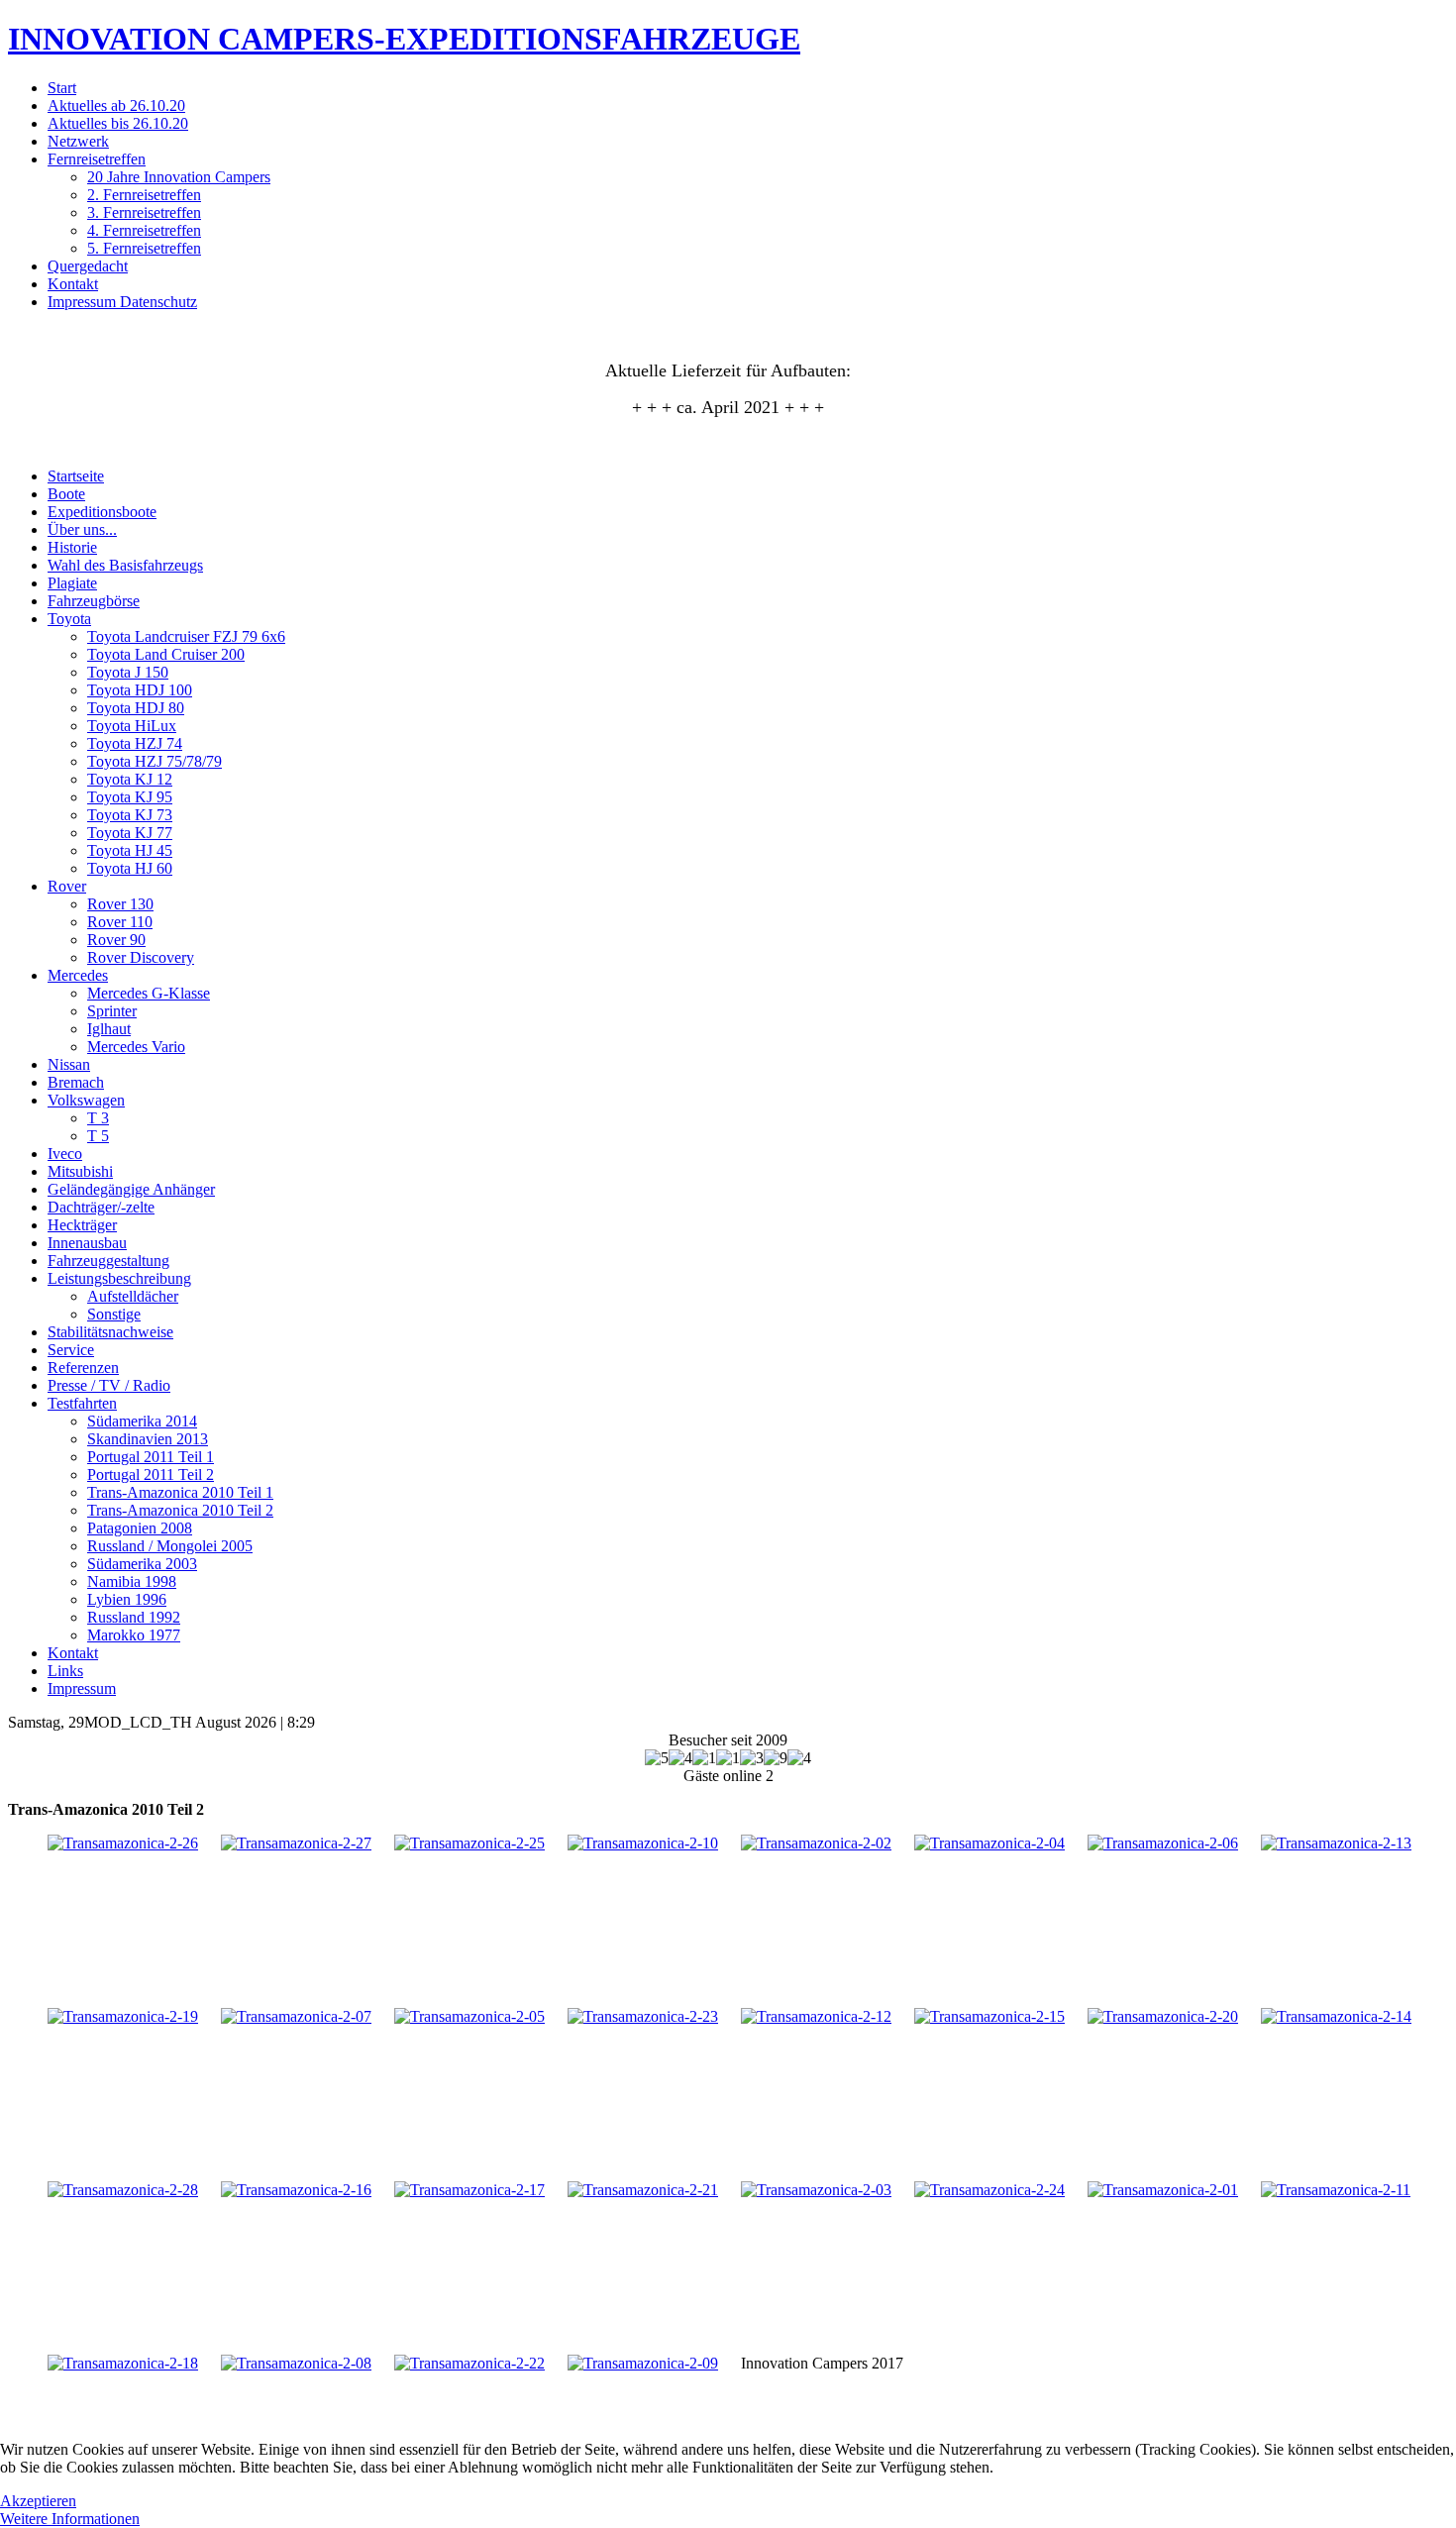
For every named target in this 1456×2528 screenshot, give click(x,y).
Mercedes (78, 975)
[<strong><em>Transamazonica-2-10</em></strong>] (643, 1843)
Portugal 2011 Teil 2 (151, 1475)
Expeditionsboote (102, 512)
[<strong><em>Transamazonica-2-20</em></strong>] (1163, 2016)
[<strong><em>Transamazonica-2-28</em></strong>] (123, 2190)
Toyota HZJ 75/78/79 (155, 761)
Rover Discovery (141, 957)
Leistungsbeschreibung (119, 1278)
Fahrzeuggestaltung (108, 1261)
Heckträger (82, 1225)
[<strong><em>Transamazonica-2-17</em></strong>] (469, 2190)
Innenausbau (87, 1243)
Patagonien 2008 (140, 1528)
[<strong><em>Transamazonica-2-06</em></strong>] (1163, 1843)
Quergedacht (88, 266)
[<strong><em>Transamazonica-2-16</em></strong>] (296, 2190)
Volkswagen (86, 1100)
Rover (67, 886)
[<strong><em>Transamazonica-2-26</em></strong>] (123, 1843)
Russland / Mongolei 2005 (170, 1546)
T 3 (98, 1118)
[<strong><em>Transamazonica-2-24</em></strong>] (989, 2190)
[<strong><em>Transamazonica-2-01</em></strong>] (1163, 2190)
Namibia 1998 (132, 1581)
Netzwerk (78, 141)
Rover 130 (120, 904)
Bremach (76, 1082)
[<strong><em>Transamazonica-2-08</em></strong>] (296, 2363)
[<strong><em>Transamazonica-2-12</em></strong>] (816, 2016)
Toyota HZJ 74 (135, 743)
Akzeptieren (38, 2501)
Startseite (76, 476)
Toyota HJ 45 (130, 850)
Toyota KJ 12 (130, 779)
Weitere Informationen (70, 2519)
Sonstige (114, 1314)
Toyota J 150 (128, 672)
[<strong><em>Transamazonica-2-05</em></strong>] (469, 2016)
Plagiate (72, 583)
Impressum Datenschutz (122, 302)
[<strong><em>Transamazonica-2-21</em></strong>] (643, 2190)
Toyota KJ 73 (130, 815)
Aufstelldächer (133, 1296)
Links (65, 1671)
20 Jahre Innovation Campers (179, 177)
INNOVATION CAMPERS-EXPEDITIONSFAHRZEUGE (404, 39)
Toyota (69, 619)
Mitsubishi (80, 1171)
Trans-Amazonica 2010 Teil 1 (180, 1492)
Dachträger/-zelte (101, 1207)
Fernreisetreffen (97, 159)
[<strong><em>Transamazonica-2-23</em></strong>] (643, 2016)
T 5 (98, 1136)
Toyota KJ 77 (130, 833)
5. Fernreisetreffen (144, 248)
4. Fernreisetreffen (144, 230)
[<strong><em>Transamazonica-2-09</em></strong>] (643, 2363)
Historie (72, 547)
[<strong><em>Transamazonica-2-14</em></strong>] (1336, 2016)
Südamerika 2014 (142, 1421)
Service (71, 1350)
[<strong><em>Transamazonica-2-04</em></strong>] (989, 1843)
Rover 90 (116, 940)
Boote (66, 494)
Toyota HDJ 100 (140, 690)
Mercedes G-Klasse (149, 993)
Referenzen (83, 1368)
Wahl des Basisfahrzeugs (125, 565)
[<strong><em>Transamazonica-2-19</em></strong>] (123, 2016)
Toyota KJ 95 (130, 797)
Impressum (82, 1688)
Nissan (69, 1064)
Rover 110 (120, 922)
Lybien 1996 (127, 1599)
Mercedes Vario (136, 1047)
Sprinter (112, 1011)
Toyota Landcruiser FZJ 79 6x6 (186, 636)
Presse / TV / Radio (109, 1385)
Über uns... (82, 529)
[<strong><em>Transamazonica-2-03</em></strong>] (816, 2190)
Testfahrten (82, 1403)
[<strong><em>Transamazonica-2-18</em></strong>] (123, 2363)
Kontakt (73, 284)
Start (62, 88)
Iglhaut (109, 1029)
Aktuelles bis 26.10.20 (118, 123)
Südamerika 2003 (142, 1564)
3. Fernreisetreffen (144, 212)
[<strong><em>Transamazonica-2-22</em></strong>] (469, 2363)
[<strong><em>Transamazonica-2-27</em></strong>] (296, 1843)
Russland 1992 (134, 1617)
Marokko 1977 (134, 1635)
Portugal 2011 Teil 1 (151, 1457)
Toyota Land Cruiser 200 (166, 654)
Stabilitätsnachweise (110, 1332)
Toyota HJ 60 (130, 868)
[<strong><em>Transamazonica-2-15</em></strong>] (989, 2016)
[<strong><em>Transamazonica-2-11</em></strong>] (1336, 2190)
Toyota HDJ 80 (136, 708)
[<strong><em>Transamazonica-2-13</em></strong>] (1336, 1843)
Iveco (65, 1154)
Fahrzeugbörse (94, 601)
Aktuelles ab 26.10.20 (116, 105)
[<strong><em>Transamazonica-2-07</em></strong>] (296, 2016)
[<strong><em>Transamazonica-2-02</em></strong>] (816, 1843)
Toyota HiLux (132, 726)
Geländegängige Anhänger (131, 1189)
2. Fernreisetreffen (144, 195)
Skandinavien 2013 (148, 1439)
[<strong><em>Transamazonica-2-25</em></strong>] (469, 1843)
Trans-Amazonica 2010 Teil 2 (180, 1510)
